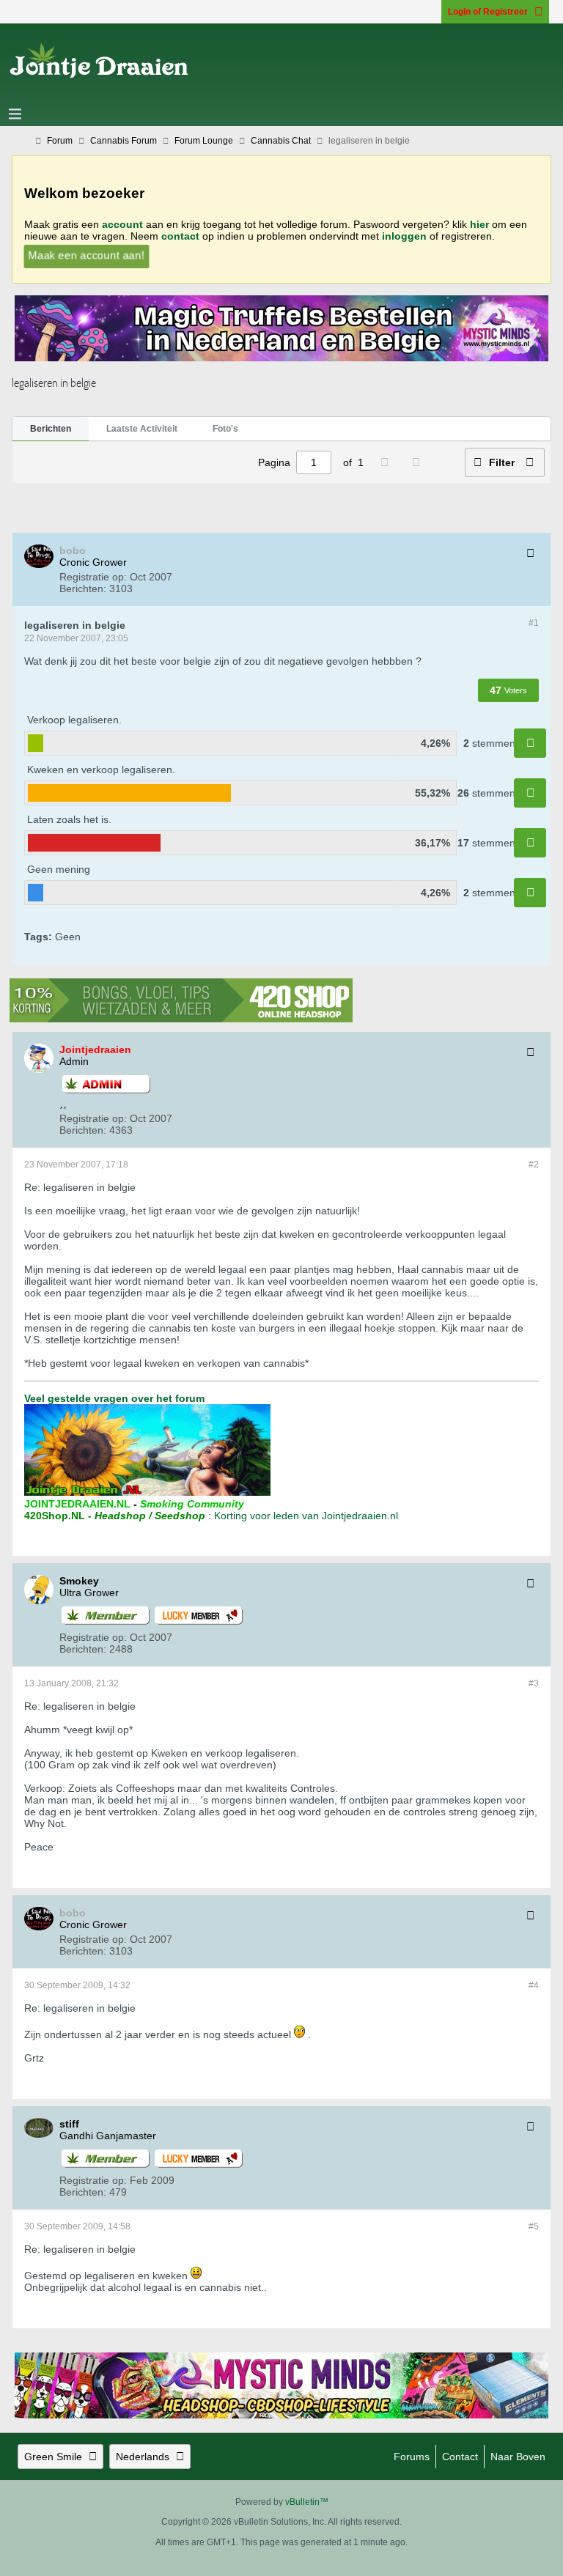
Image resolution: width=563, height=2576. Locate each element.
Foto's (225, 429)
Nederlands (143, 2457)
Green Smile (53, 2457)
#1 (534, 623)
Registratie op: (93, 577)
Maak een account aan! (86, 255)
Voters (516, 690)
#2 (534, 1165)
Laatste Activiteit (142, 429)
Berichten (51, 429)
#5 (534, 2226)
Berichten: (83, 588)
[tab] (51, 429)
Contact (460, 2457)
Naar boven (518, 2457)
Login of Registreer (488, 12)
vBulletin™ (307, 2502)
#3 (534, 1683)
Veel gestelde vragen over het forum (114, 1398)
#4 (534, 1985)
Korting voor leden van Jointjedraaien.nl (306, 1516)
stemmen (494, 743)
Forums (412, 2457)
